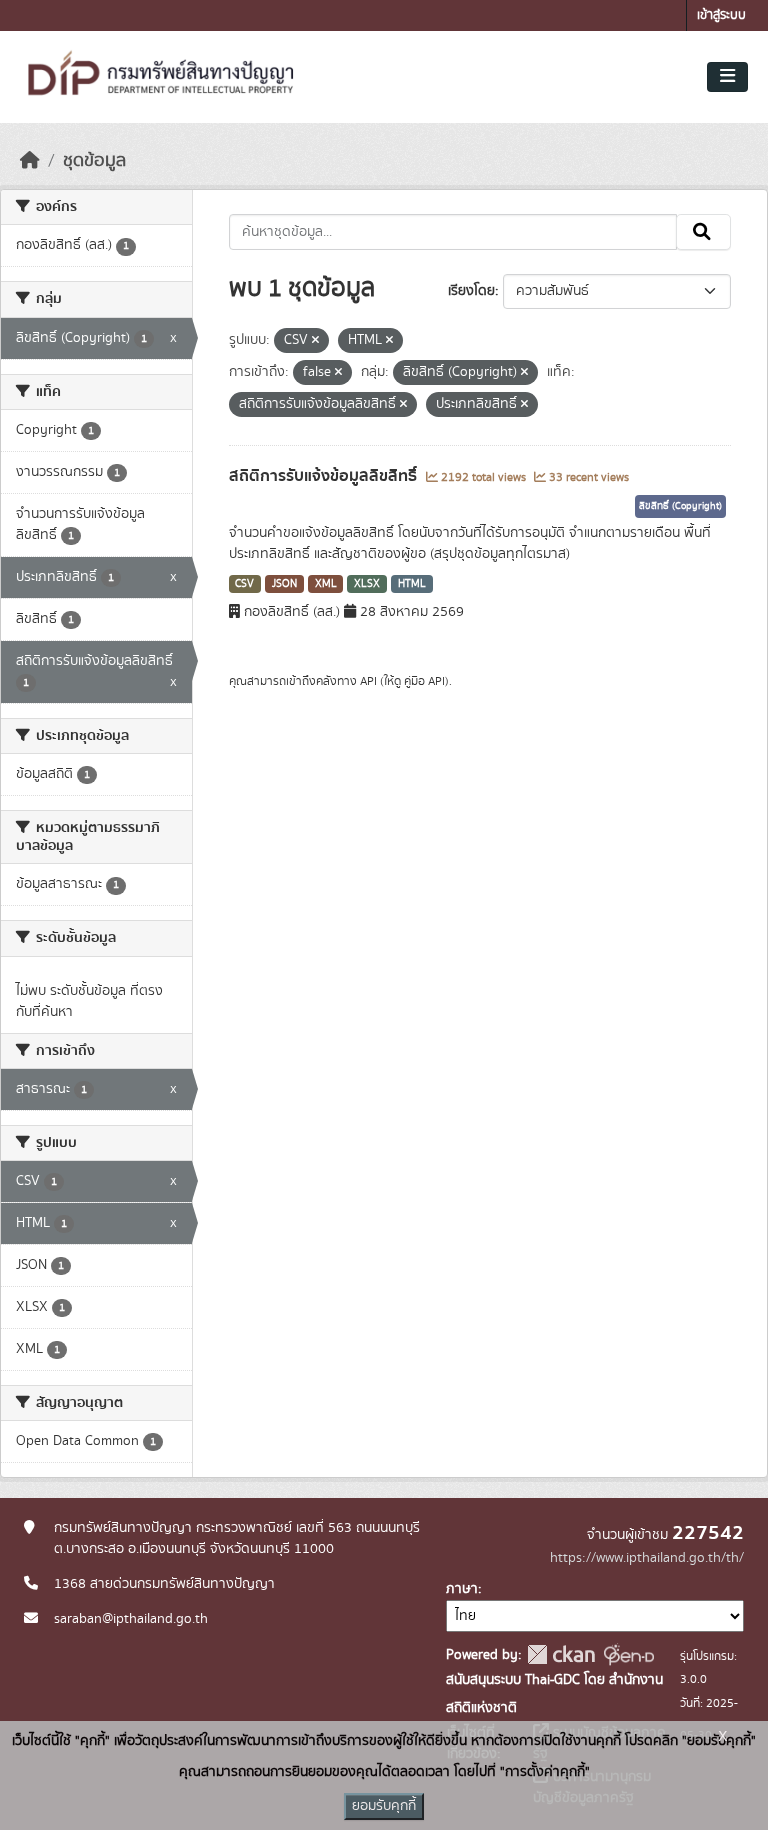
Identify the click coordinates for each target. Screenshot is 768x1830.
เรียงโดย (471, 291)
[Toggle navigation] (727, 77)
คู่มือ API (424, 681)
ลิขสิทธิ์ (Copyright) (680, 506)
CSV (244, 584)
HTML (412, 584)
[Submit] (703, 232)
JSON (284, 584)
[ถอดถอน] (315, 341)
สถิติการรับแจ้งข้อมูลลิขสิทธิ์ (325, 476)
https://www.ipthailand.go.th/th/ (647, 1558)
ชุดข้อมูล (94, 161)
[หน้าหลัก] (30, 161)
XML (326, 584)
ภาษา (462, 1589)
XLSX (367, 584)
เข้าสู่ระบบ (721, 15)
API (368, 681)
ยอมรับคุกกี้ (384, 1806)
